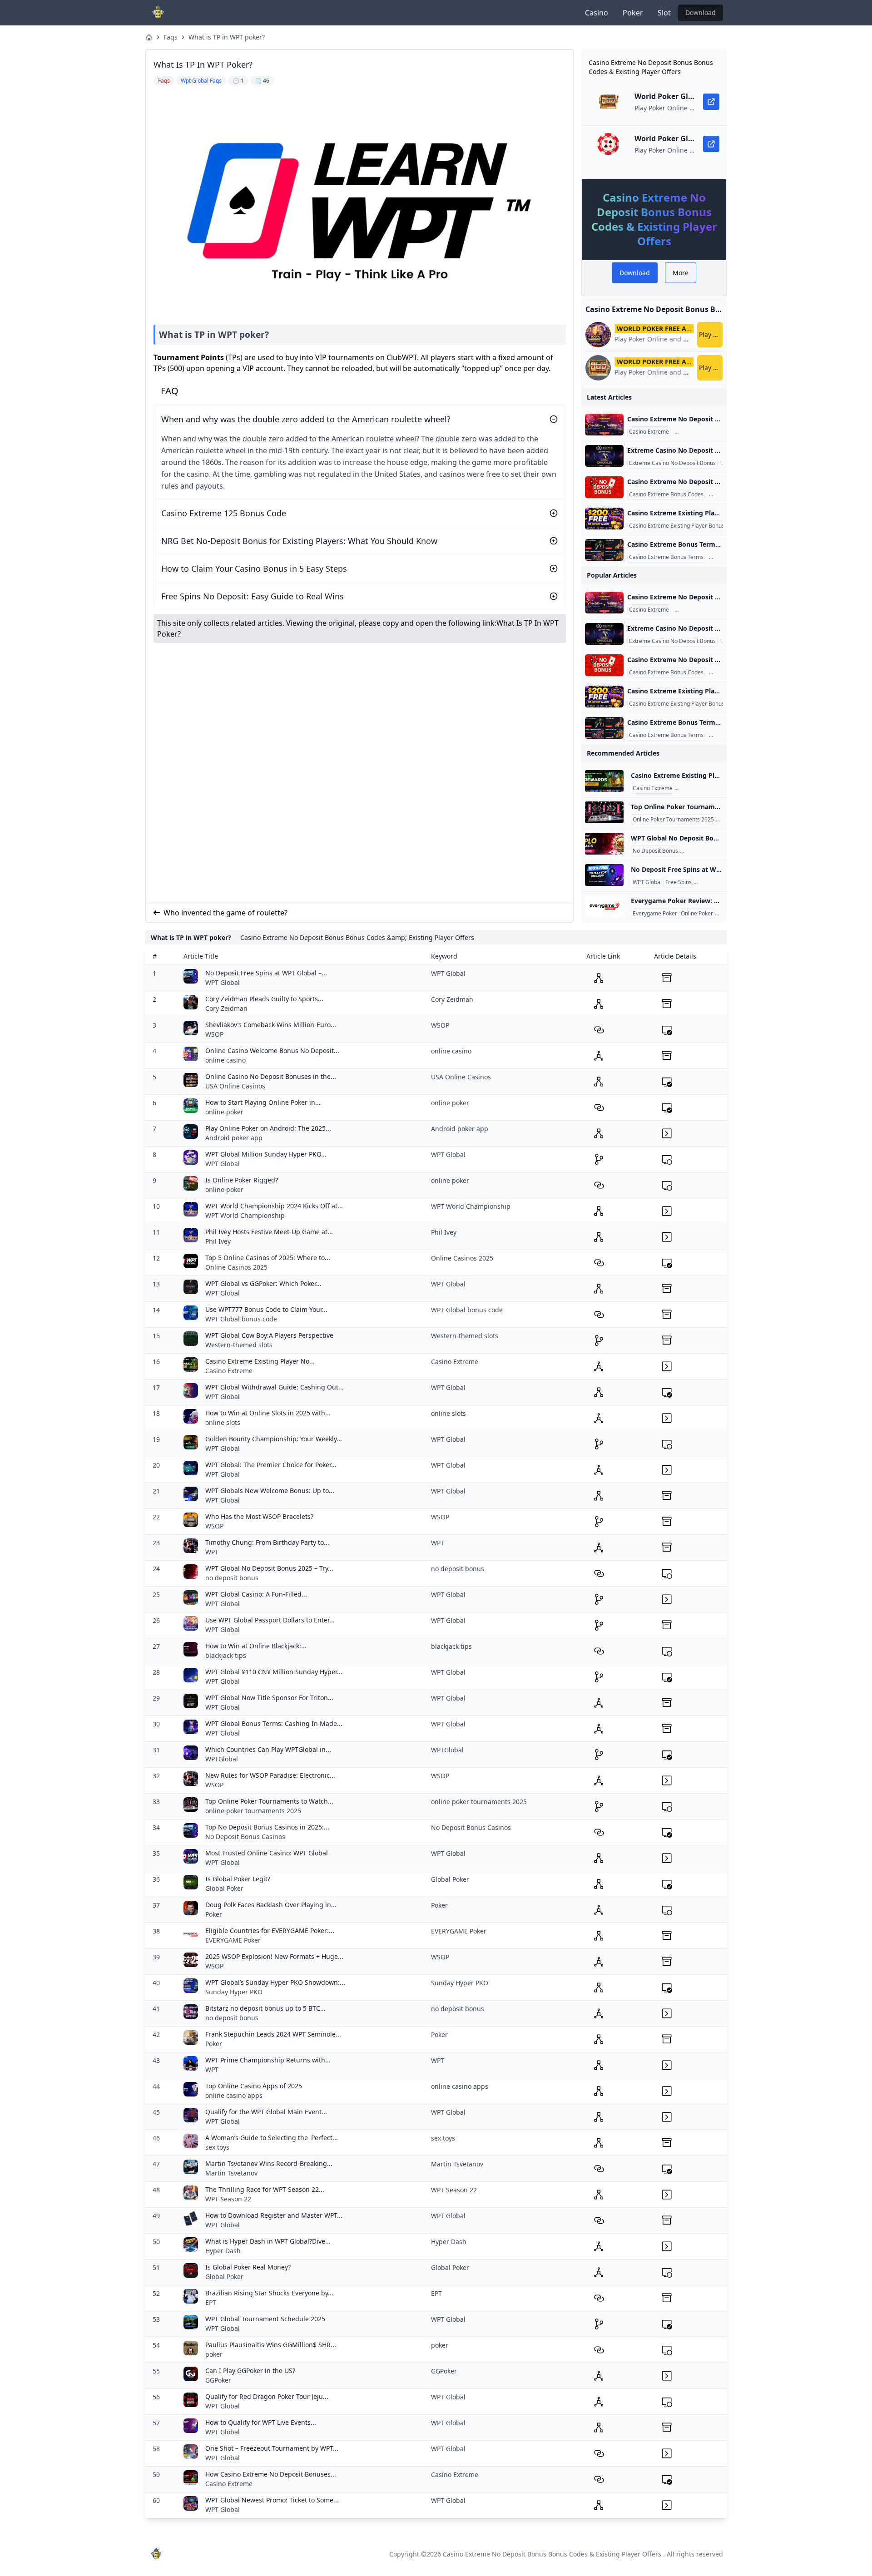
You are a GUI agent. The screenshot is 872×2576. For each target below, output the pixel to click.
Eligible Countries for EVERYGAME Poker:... (270, 1931)
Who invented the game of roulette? (225, 913)
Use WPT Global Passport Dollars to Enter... (270, 1620)
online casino (225, 1060)
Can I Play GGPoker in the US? (250, 2371)
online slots (223, 1422)
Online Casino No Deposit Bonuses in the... (271, 1076)
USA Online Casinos (235, 1086)
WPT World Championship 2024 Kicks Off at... (274, 1206)
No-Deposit (710, 882)
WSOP (214, 1034)
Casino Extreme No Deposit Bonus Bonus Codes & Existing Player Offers (552, 2554)
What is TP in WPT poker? (227, 37)
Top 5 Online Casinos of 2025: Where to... (268, 1258)
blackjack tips (226, 1655)
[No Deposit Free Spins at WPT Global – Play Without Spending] (604, 875)
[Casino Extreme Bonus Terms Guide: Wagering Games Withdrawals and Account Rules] (604, 550)
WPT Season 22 (228, 2199)
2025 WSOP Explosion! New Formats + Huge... (274, 1956)
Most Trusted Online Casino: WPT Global (267, 1853)
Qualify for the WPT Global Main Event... (266, 2112)
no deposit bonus (232, 1578)
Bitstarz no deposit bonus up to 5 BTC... (265, 2008)
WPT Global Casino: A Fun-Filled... (256, 1594)
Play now (711, 334)
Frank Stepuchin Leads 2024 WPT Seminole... (273, 2034)
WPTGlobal (222, 1759)
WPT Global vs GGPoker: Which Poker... (263, 1283)
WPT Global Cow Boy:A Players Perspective (269, 1335)
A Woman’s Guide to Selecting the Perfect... (272, 2138)
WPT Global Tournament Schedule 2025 (265, 2319)
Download (701, 12)
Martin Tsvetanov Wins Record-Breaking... (269, 2163)
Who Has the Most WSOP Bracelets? (259, 1516)
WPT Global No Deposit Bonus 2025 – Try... (269, 1568)
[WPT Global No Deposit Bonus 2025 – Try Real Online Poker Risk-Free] (604, 844)
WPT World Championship (245, 1215)
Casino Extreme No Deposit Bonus (720, 432)
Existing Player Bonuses (706, 788)
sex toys (217, 2147)
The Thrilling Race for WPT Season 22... (265, 2189)
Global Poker (224, 1888)
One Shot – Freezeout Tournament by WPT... (272, 2448)
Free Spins (679, 882)
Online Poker (697, 914)
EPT (211, 2302)
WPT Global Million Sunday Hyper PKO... (266, 1154)
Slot (664, 13)
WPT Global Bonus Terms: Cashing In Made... (274, 1723)
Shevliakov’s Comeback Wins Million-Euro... (271, 1025)
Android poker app (234, 1138)
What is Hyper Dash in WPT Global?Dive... (268, 2241)
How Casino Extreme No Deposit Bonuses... (271, 2474)
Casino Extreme (649, 432)
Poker (633, 13)
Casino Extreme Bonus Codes (666, 494)
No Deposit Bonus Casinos (245, 1837)
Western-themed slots (239, 1345)
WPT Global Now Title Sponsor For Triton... (269, 1698)
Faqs (171, 37)
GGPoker (218, 2380)
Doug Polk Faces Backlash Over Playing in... (271, 1905)
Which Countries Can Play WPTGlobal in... (268, 1749)
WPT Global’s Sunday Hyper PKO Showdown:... (275, 1982)
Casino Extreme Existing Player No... (260, 1361)
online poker (224, 1112)
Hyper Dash (223, 2251)
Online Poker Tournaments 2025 (673, 820)
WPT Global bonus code (241, 1319)
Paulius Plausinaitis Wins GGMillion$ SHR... (271, 2345)
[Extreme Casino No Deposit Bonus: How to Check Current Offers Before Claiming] (604, 456)
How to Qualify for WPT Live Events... (261, 2422)
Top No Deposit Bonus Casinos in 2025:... (267, 1827)
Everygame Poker (655, 914)
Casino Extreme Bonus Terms (666, 557)
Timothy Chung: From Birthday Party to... (267, 1542)
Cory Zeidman (226, 1008)
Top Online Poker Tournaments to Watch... (269, 1801)
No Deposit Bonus (655, 851)
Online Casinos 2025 (236, 1267)
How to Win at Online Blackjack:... (256, 1646)
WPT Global (647, 882)
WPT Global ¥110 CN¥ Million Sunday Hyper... (274, 1672)
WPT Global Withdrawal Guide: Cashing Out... (275, 1387)
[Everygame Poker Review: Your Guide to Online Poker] (604, 906)
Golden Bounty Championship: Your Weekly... (274, 1439)
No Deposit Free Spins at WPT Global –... (266, 973)
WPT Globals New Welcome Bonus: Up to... (270, 1491)
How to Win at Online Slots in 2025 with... (268, 1413)
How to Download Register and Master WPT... (274, 2215)
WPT (212, 1552)
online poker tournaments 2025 (253, 1811)
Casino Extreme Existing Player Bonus (677, 526)
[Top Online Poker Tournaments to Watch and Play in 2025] (604, 812)
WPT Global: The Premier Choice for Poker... (271, 1465)
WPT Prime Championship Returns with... (268, 2060)
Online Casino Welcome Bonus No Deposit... (272, 1051)
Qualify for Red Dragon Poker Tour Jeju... (267, 2396)
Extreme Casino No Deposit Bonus (672, 463)
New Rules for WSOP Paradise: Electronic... (270, 1775)
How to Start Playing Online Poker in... (263, 1102)
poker (214, 2354)
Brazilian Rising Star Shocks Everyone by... (269, 2293)
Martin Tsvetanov (231, 2173)
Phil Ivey (218, 1241)
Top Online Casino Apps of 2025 (254, 2086)
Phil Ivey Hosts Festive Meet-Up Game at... (269, 1232)
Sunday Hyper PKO (234, 1992)
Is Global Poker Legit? (238, 1879)
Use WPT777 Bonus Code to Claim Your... (266, 1309)
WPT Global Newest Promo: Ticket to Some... (272, 2500)
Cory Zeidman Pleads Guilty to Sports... (264, 999)
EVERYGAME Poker (233, 1940)
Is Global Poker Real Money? (248, 2267)
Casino (597, 13)
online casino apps (234, 2095)
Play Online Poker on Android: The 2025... (268, 1128)
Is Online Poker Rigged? (242, 1180)
